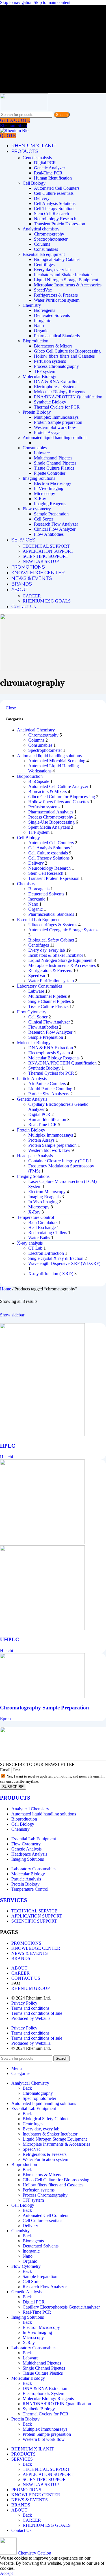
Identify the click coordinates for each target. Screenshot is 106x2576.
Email (6, 1770)
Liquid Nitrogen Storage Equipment (66, 280)
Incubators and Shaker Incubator (63, 275)
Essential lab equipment (44, 254)
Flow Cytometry (32, 1012)
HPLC (8, 1446)
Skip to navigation (17, 2)
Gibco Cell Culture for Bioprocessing (67, 351)
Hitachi (7, 1457)
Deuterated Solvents (52, 315)
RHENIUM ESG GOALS (47, 601)
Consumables (46, 249)
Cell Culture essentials (54, 193)
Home (6, 1289)
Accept (6, 2573)
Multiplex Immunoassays (56, 417)
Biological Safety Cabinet (57, 259)
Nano (39, 326)
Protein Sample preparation (58, 422)
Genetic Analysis (32, 1099)
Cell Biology (34, 183)
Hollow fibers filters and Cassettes (64, 356)
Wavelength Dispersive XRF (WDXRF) (64, 1263)
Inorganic (42, 320)
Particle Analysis (32, 1078)
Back (27, 2088)
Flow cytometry (37, 509)
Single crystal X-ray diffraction (56, 1258)
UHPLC (10, 1639)
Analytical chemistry (41, 229)
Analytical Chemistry (36, 730)
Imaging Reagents (50, 504)
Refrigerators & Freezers (56, 295)
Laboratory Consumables (39, 986)
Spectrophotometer (51, 239)
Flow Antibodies (49, 534)
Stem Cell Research (51, 214)
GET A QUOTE (15, 120)
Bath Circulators (43, 1222)
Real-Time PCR (48, 173)
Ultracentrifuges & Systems (53, 925)
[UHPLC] (42, 1543)
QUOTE (8, 136)
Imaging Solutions (39, 478)
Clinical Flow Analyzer (55, 529)
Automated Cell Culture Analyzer (58, 786)
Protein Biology (37, 412)
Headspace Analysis (35, 1156)
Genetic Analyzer (49, 168)
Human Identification (53, 178)
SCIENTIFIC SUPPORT (46, 556)
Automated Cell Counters (57, 188)
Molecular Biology (39, 376)
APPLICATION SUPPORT (48, 551)
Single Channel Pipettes (55, 463)
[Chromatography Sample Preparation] (42, 1697)
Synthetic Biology (50, 402)
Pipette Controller (50, 473)
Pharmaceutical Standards (57, 336)
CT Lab (35, 1248)
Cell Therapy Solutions (55, 209)
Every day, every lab (52, 270)
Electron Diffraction (46, 1253)
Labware (42, 453)
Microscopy (45, 494)
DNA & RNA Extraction (56, 382)
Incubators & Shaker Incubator (56, 955)
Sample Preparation (51, 514)
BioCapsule (39, 781)
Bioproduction (35, 341)
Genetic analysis (37, 158)
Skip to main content (52, 2)
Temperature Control (35, 1217)
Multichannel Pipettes (53, 458)
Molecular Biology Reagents (60, 392)
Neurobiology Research (55, 219)
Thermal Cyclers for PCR (57, 407)
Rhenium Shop (13, 125)
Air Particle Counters (47, 1084)
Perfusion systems (50, 361)
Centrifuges (44, 264)
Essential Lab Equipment (39, 920)
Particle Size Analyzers (49, 1094)
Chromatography (49, 234)
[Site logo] (24, 109)
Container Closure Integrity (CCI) (58, 1161)
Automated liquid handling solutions (55, 438)
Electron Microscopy (53, 483)
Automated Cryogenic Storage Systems (63, 930)
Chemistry (32, 305)
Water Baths (39, 1238)
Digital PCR (45, 163)
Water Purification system (57, 300)
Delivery (42, 198)
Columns (42, 244)
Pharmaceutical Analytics (51, 812)
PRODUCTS (15, 1798)
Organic (41, 331)
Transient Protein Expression (60, 224)
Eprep (5, 1719)
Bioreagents (45, 310)
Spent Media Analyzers (49, 827)
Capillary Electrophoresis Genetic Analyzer (61, 2307)
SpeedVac (43, 290)
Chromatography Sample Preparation (45, 1708)
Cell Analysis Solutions (55, 203)
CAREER (32, 596)
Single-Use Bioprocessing (51, 822)
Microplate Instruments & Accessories (68, 285)
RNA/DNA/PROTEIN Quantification (68, 397)
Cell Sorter (44, 519)
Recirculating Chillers (48, 1233)
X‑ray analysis (30, 1243)
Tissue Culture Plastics (54, 468)
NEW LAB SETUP (41, 561)
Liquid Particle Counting (50, 1089)
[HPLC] (42, 1435)
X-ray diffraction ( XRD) (51, 1274)
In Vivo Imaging (49, 488)
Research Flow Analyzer (56, 524)
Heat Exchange (42, 1227)
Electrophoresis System (55, 387)
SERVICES (14, 1900)
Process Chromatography (56, 366)
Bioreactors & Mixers (53, 346)
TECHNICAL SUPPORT (46, 546)
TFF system (45, 371)
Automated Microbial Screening (57, 761)
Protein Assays (47, 432)
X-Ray (40, 499)
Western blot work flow (55, 427)
